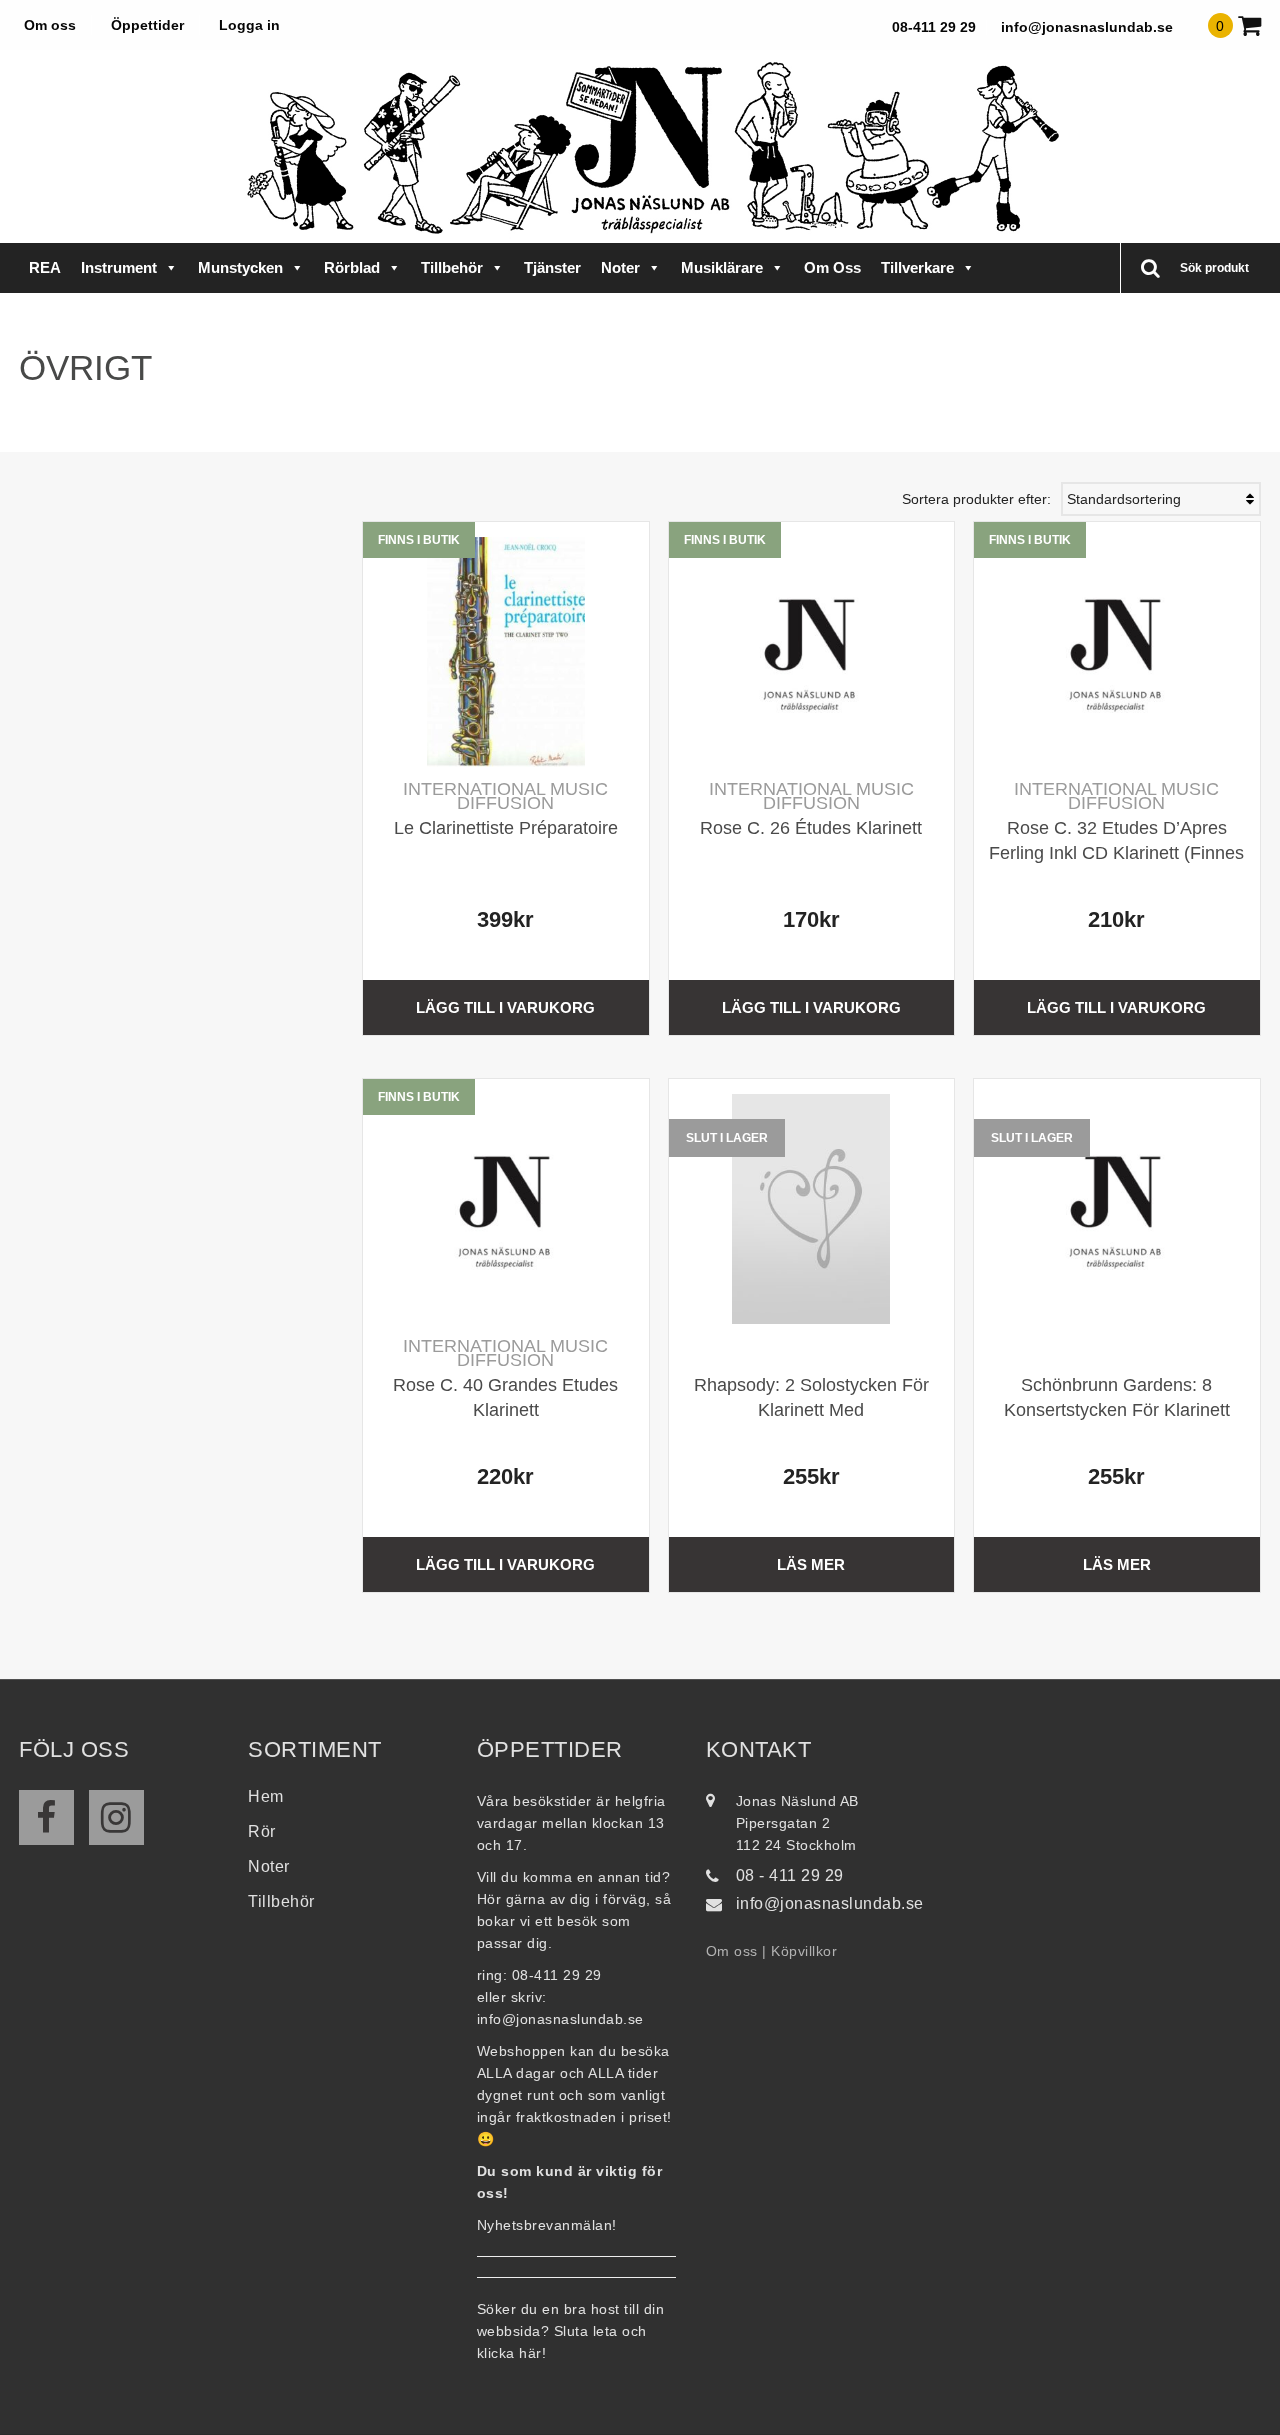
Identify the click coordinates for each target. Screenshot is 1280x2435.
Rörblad (352, 267)
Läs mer (811, 1564)
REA (45, 267)
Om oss (50, 25)
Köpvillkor (804, 1951)
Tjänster (552, 267)
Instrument (119, 267)
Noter (620, 267)
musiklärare (722, 267)
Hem (266, 1796)
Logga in (249, 25)
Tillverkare (917, 267)
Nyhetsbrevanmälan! (547, 2225)
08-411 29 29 (934, 27)
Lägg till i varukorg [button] (505, 1007)
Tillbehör (452, 267)
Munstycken (240, 267)
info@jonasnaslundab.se (1087, 27)
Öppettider (147, 25)
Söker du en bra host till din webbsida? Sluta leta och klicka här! (571, 2331)
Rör (262, 1831)
